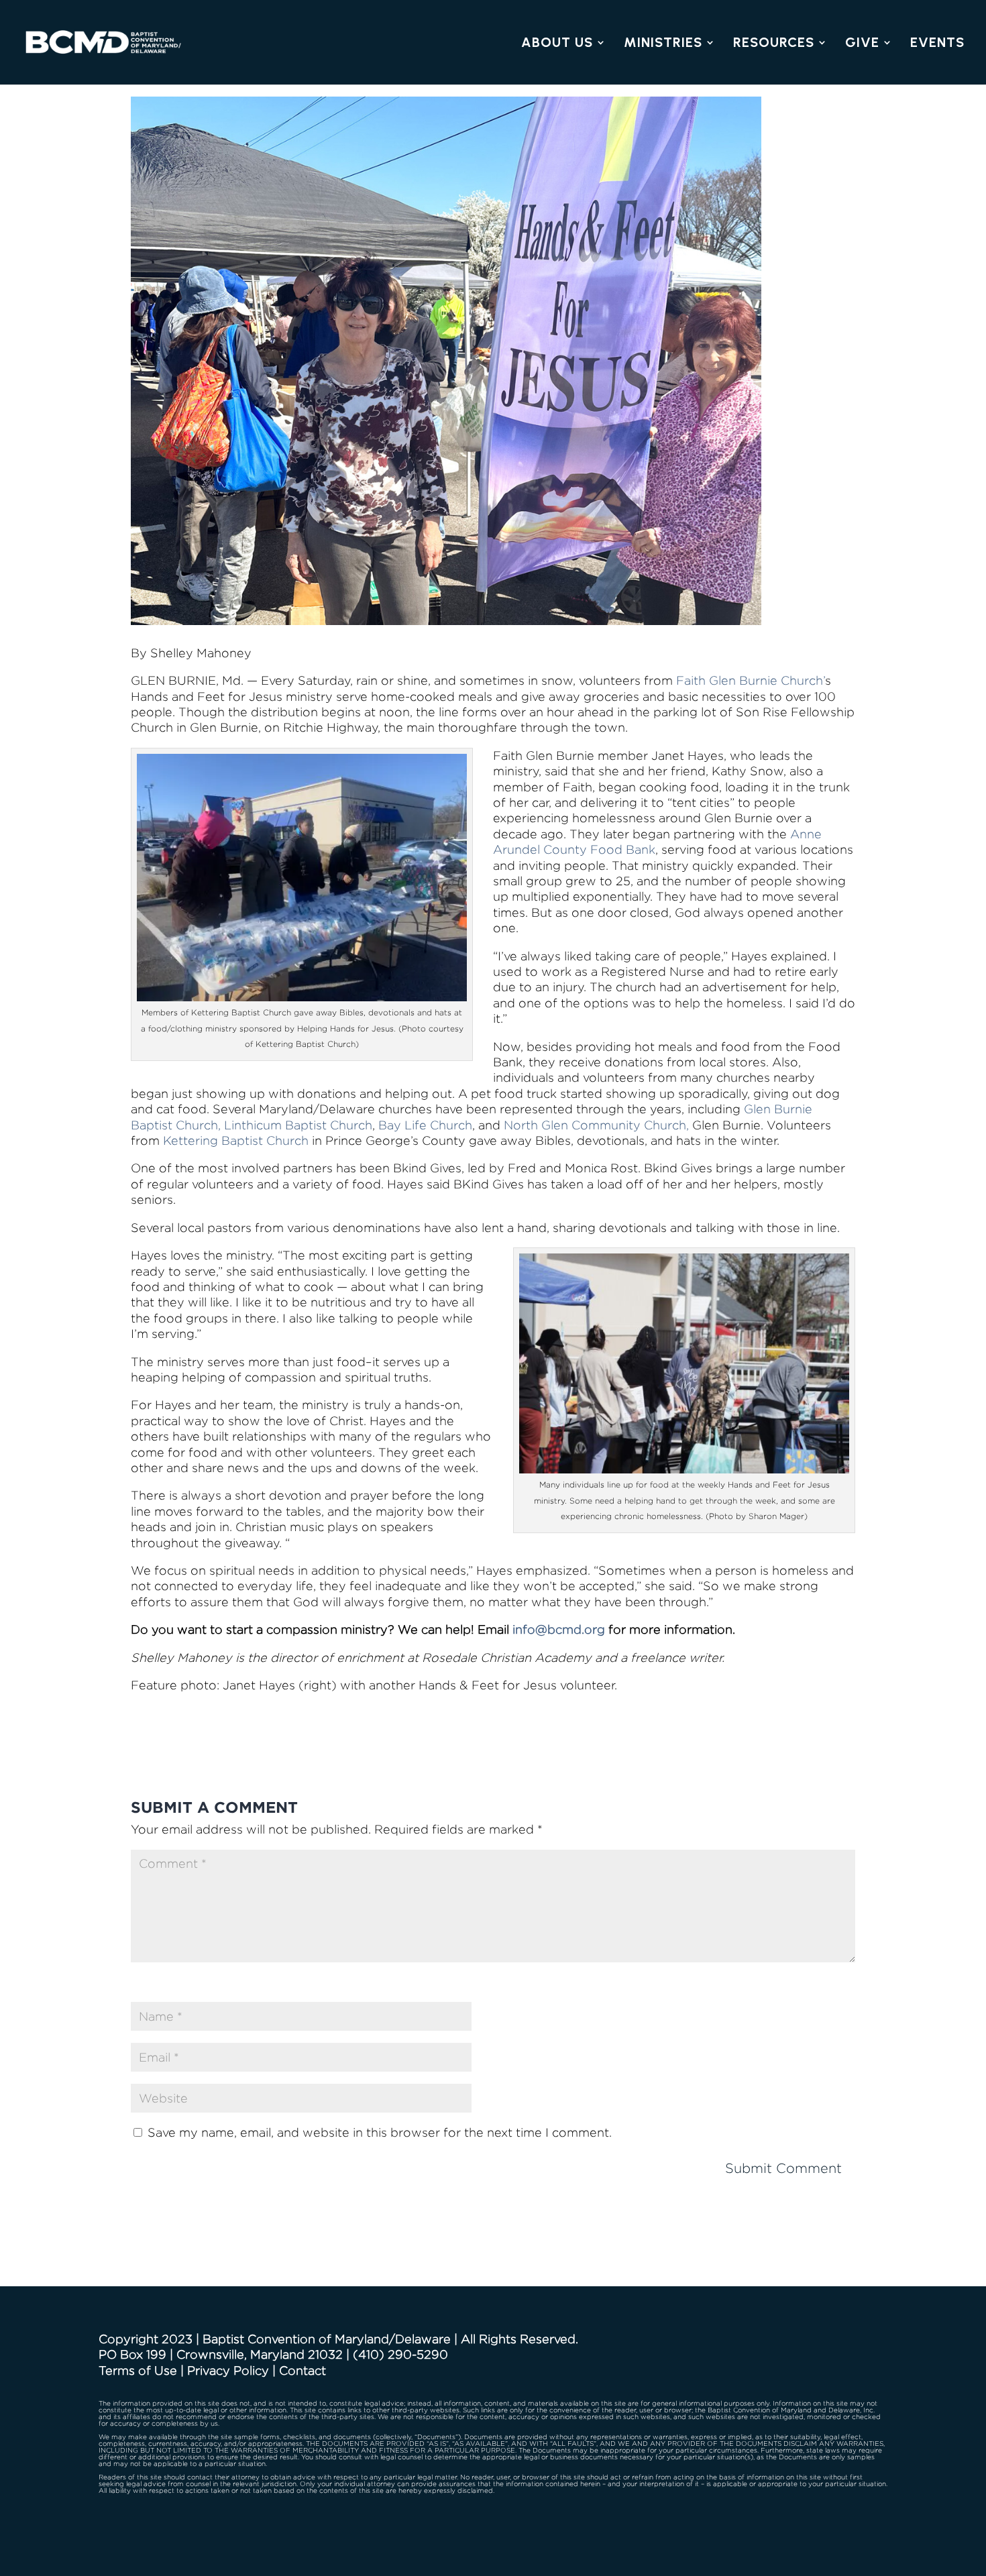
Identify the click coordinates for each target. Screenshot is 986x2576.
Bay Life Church (425, 1125)
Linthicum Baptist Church (298, 1125)
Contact (303, 2370)
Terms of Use (138, 2370)
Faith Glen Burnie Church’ (751, 680)
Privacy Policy (228, 2370)
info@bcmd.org (559, 1629)
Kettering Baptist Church (236, 1140)
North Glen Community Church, (596, 1125)
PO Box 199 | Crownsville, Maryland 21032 (221, 2354)
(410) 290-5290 (400, 2354)
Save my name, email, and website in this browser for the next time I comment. (380, 2132)
